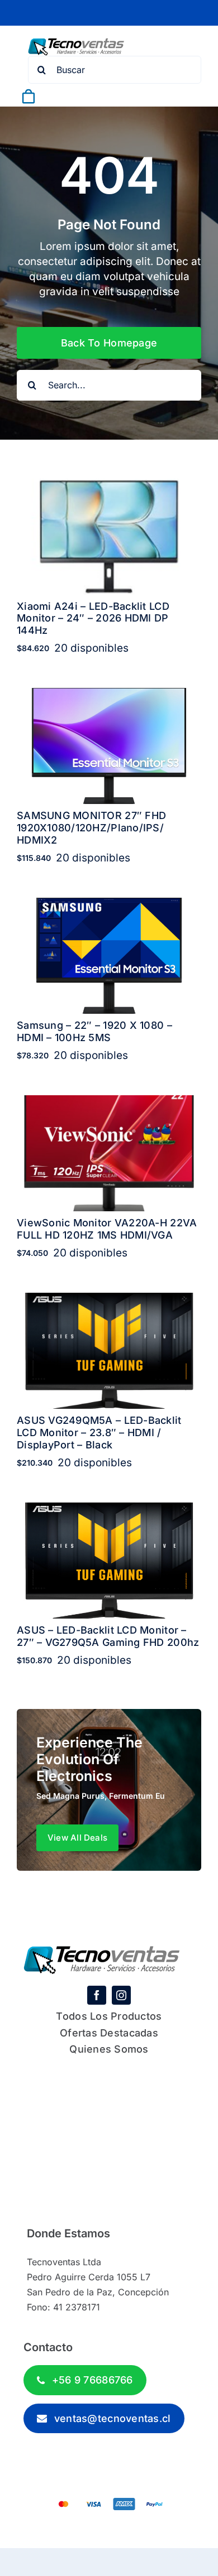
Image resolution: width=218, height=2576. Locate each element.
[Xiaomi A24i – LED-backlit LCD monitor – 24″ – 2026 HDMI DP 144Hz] (109, 486)
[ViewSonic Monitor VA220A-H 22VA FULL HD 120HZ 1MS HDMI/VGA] (109, 1103)
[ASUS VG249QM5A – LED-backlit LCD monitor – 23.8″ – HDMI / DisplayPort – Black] (109, 1300)
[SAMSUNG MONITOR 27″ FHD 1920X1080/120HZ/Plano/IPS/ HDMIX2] (109, 695)
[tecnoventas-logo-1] (76, 43)
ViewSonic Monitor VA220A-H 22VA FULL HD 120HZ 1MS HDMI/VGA (107, 1229)
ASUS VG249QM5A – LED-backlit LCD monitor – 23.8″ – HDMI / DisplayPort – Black (99, 1432)
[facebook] (97, 1995)
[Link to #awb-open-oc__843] (55, 97)
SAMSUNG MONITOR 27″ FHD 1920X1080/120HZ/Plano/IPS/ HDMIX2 (91, 827)
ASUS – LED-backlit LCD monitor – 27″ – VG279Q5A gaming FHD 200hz (108, 1636)
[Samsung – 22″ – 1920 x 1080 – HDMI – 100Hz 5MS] (109, 905)
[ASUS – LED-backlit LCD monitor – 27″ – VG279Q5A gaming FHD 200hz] (109, 1510)
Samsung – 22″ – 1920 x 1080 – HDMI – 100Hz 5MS (94, 1031)
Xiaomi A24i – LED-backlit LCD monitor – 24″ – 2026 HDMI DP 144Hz (93, 618)
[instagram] (121, 1995)
